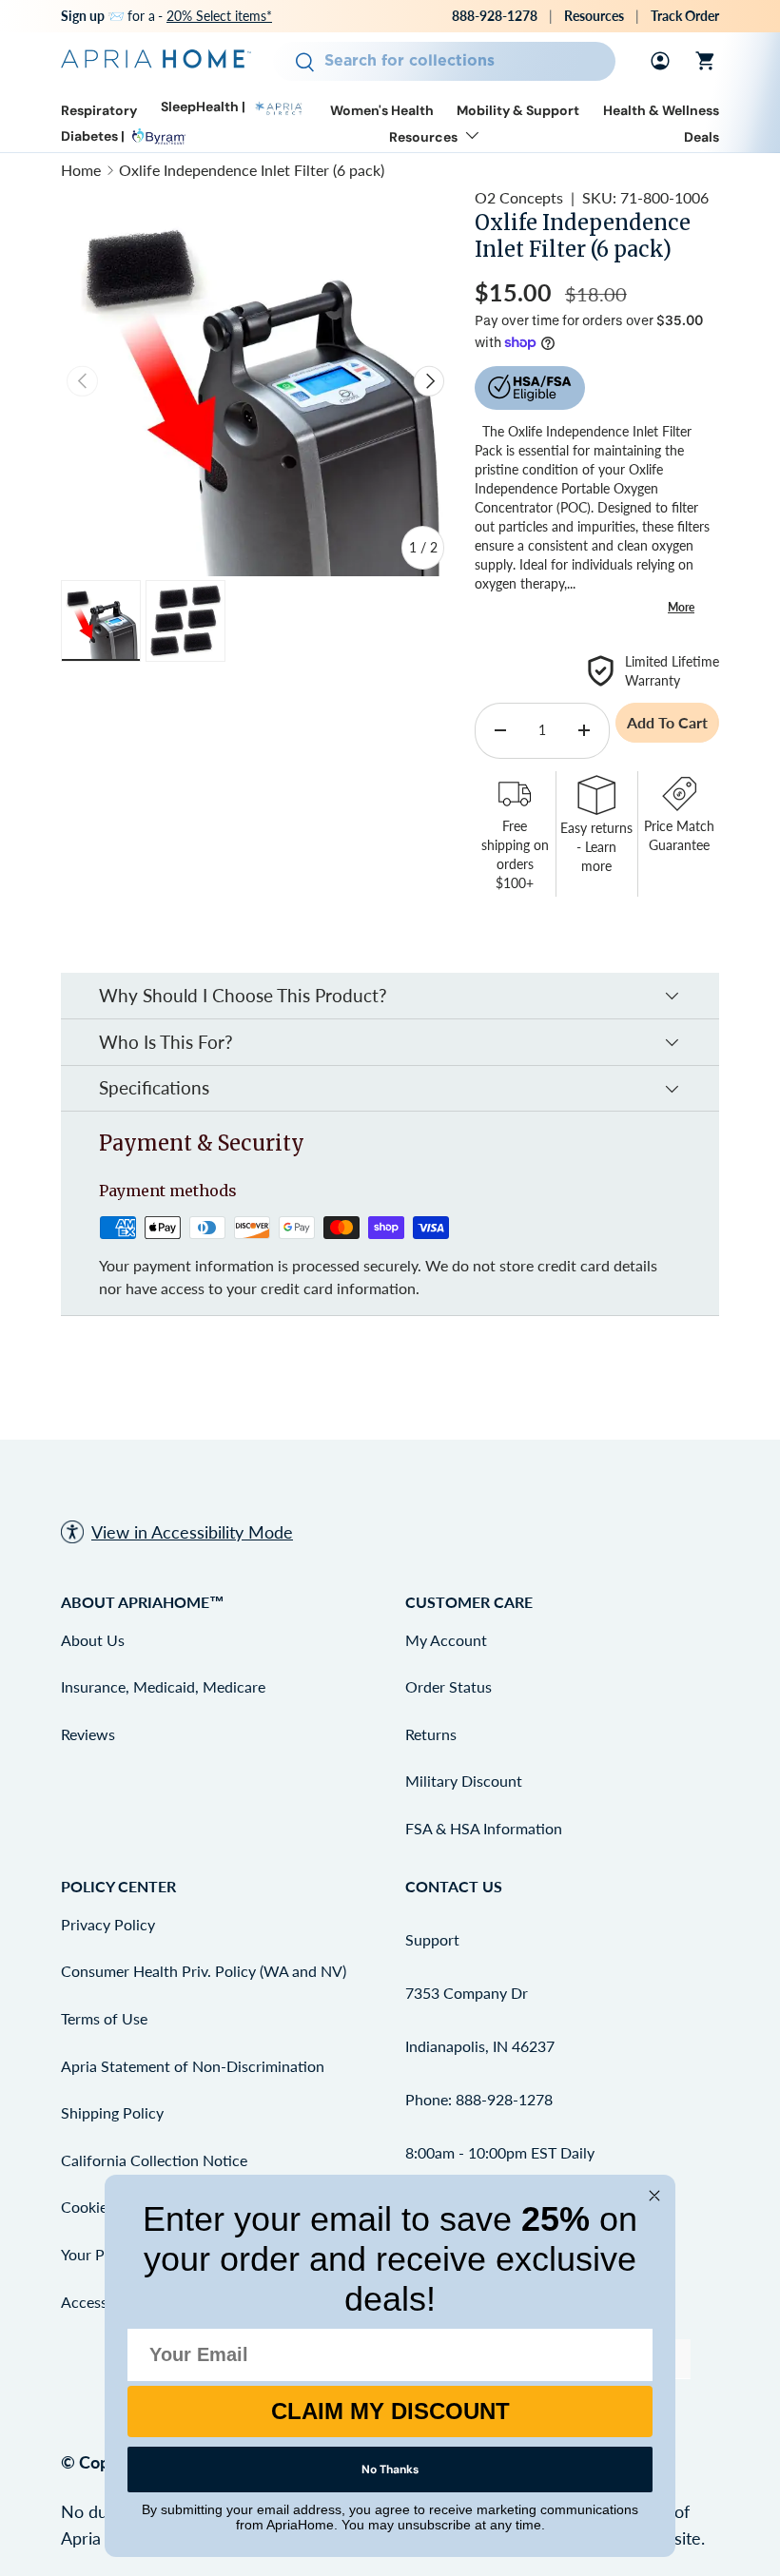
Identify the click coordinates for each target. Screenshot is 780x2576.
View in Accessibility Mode (192, 1532)
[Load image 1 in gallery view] (101, 621)
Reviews (88, 1734)
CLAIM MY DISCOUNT (390, 2411)
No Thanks (390, 2469)
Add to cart (667, 722)
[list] (255, 381)
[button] (706, 61)
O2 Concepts (519, 197)
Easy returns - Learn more (596, 847)
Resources (594, 16)
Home (81, 170)
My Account (446, 1640)
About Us (93, 1640)
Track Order (685, 16)
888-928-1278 (495, 16)
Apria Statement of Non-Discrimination (193, 2066)
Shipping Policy (112, 2112)
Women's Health (382, 111)
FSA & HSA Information (484, 1828)
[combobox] (444, 61)
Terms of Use (104, 2018)
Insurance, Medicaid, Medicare (163, 1686)
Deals (702, 137)
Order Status (448, 1686)
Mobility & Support (518, 111)
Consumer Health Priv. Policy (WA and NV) (204, 1971)
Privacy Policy (108, 1924)
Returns (431, 1734)
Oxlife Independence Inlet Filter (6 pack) (252, 170)
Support (432, 1939)
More (681, 607)
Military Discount (464, 1781)
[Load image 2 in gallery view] (185, 621)
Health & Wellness (661, 111)
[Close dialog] (654, 2196)
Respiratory (99, 111)
